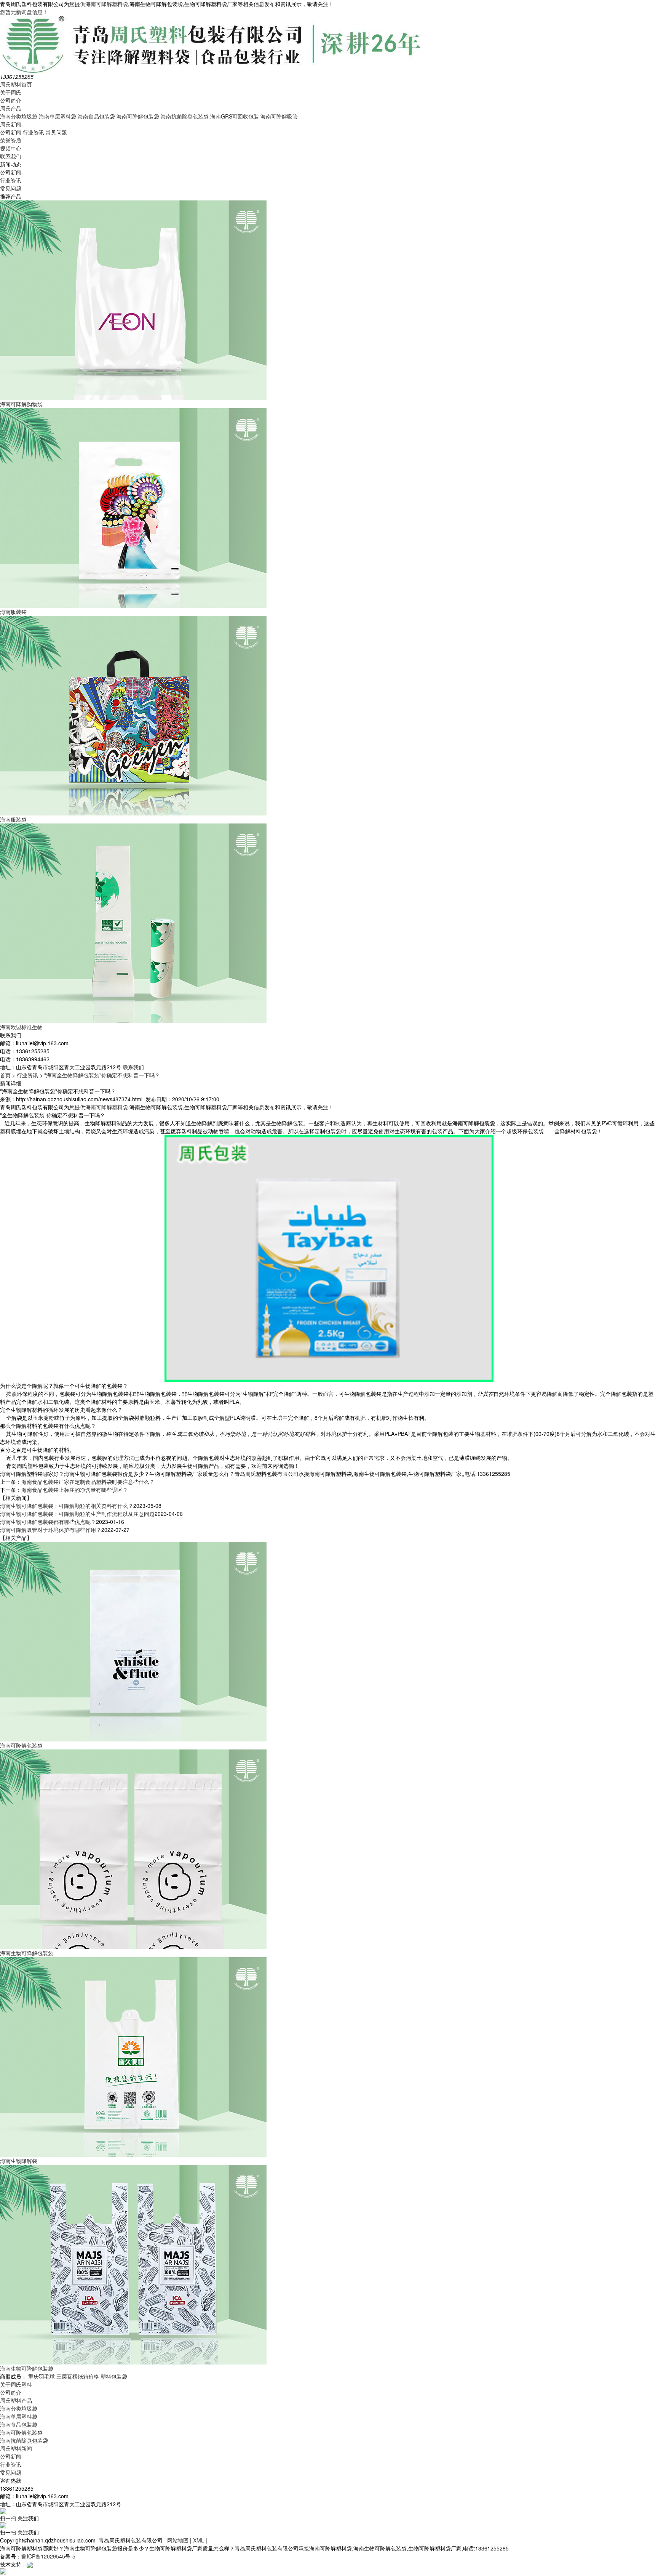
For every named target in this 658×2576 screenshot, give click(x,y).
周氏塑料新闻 (16, 2448)
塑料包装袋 (114, 2376)
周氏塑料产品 (16, 2400)
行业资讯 (34, 132)
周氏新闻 (11, 124)
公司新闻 (11, 132)
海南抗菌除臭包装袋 (185, 116)
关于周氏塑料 (16, 2384)
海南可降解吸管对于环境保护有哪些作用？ (51, 1530)
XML (199, 2540)
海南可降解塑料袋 (107, 4)
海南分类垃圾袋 (19, 116)
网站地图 (178, 2540)
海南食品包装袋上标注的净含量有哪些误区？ (75, 1490)
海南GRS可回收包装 (235, 116)
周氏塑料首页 (16, 84)
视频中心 (11, 148)
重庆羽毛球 (42, 2376)
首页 (5, 1075)
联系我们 (11, 156)
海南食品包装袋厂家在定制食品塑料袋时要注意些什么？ (88, 1482)
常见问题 (56, 132)
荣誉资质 (11, 140)
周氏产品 (11, 108)
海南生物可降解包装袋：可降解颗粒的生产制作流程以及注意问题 (77, 1514)
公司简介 (11, 100)
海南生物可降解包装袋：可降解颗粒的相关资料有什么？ (67, 1506)
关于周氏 (11, 92)
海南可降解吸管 (279, 116)
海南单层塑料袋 (57, 116)
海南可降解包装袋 (138, 116)
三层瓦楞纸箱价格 (78, 2376)
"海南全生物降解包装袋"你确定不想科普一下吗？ (102, 1075)
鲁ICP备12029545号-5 (48, 2556)
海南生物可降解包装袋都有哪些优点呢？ (48, 1522)
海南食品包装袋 (96, 116)
